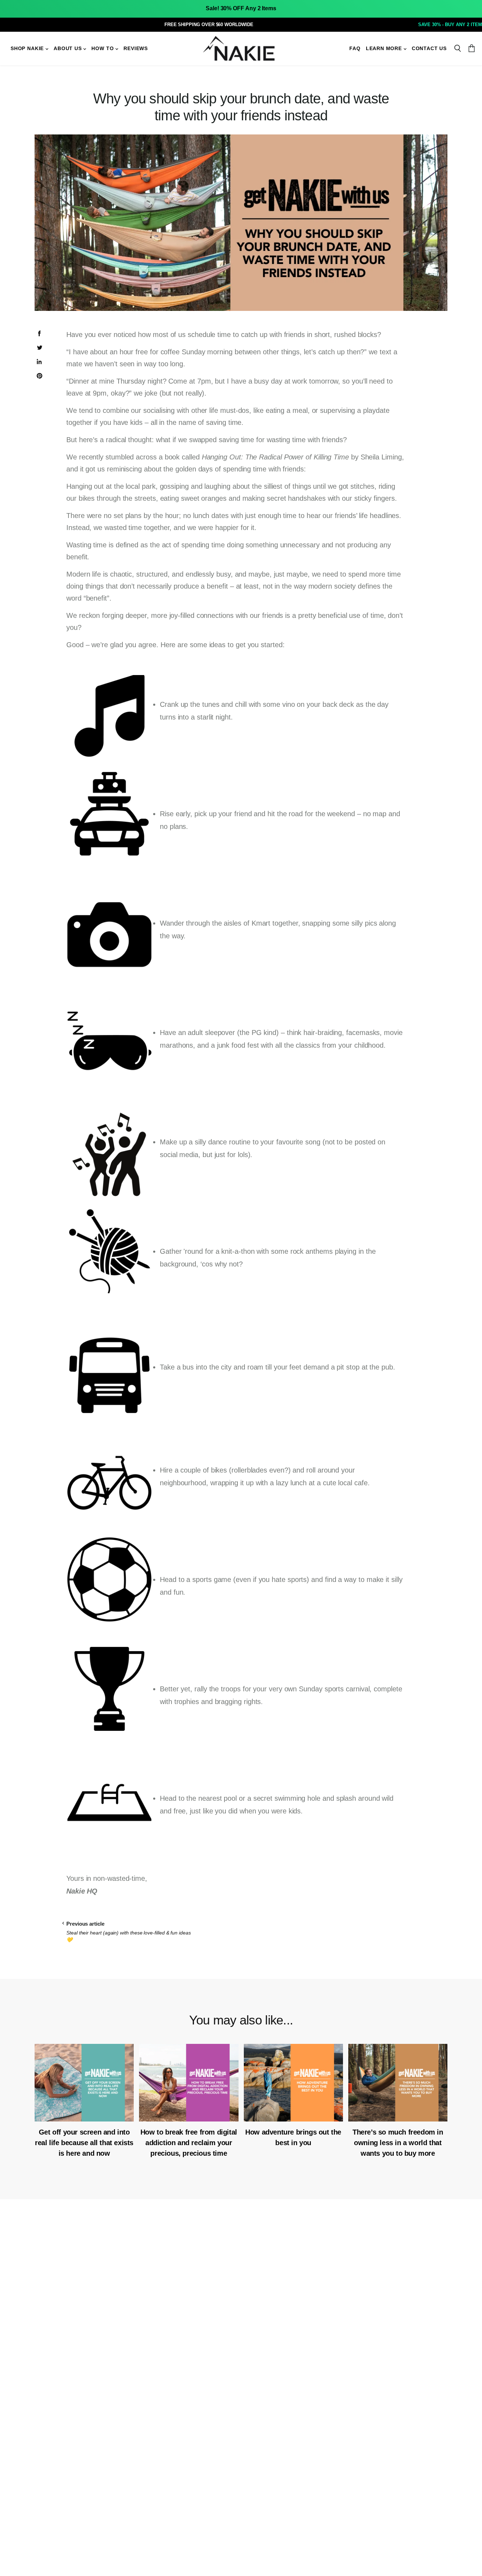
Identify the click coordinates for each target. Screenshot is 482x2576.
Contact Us (429, 49)
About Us (68, 49)
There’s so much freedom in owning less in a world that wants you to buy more (398, 2143)
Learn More (385, 49)
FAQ (355, 49)
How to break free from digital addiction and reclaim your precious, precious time (189, 2143)
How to (103, 49)
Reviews (136, 49)
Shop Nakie (28, 49)
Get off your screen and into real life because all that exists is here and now (84, 2143)
